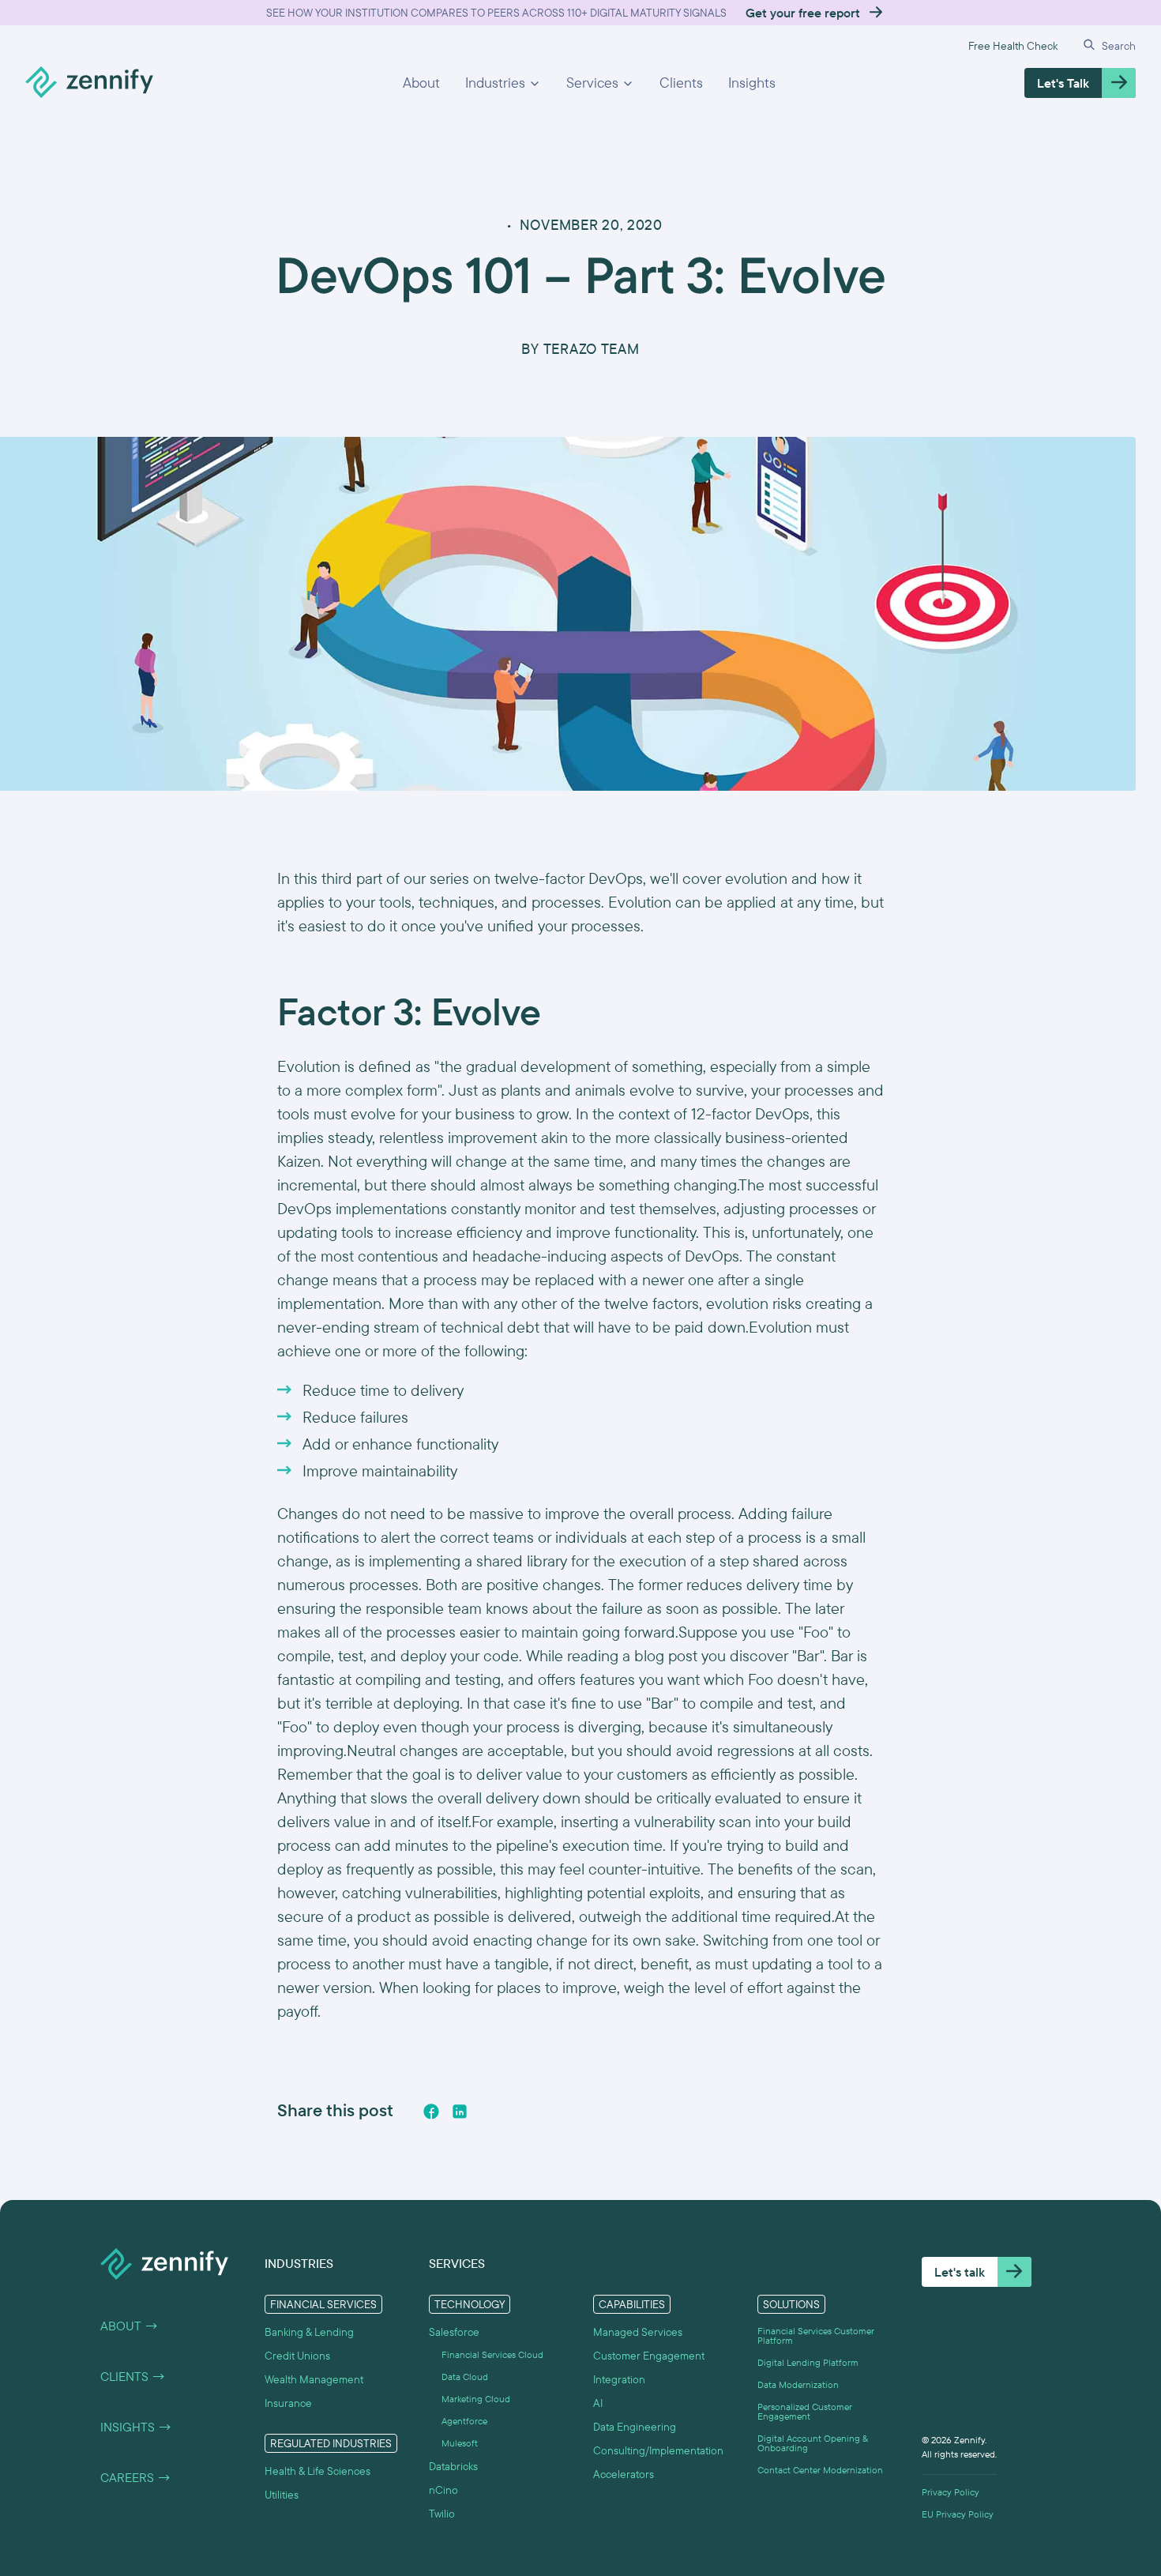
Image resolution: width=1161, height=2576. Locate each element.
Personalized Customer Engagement (805, 2412)
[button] (503, 83)
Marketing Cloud (476, 2399)
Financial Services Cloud (492, 2355)
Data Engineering (635, 2427)
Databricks (453, 2466)
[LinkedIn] (460, 2112)
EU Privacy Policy (958, 2514)
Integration (619, 2379)
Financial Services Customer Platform (816, 2336)
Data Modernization (798, 2385)
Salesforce (454, 2332)
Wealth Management (314, 2379)
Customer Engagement (649, 2356)
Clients (681, 83)
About (421, 83)
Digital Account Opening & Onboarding (813, 2443)
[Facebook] (431, 2112)
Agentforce (464, 2421)
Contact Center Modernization (820, 2470)
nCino (443, 2490)
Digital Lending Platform (808, 2363)
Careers (136, 2477)
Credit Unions (297, 2356)
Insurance (288, 2403)
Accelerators (624, 2474)
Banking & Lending (309, 2332)
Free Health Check (1013, 46)
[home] (89, 83)
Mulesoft (460, 2443)
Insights (752, 83)
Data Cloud (465, 2377)
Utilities (282, 2495)
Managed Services (638, 2332)
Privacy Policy (951, 2492)
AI (598, 2403)
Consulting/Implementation (658, 2450)
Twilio (442, 2514)
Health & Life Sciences (317, 2471)
